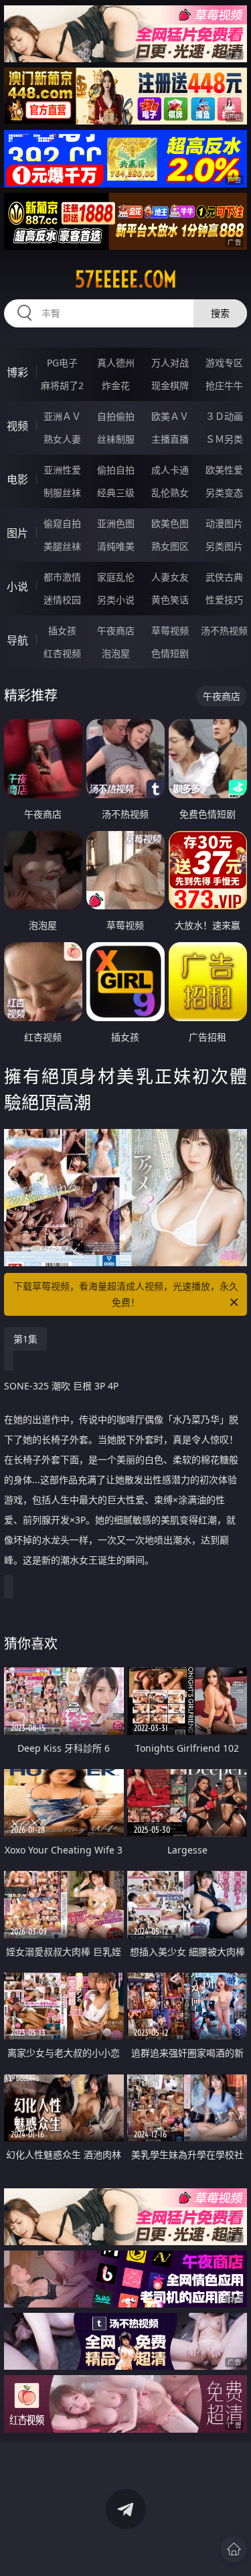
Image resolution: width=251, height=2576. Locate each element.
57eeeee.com (126, 279)
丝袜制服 (116, 439)
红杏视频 (62, 653)
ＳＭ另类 (224, 439)
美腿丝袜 (62, 546)
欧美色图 (170, 523)
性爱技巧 (224, 600)
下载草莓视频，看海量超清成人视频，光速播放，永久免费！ (126, 1294)
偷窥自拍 (62, 523)
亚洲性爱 (62, 470)
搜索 (220, 313)
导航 (17, 640)
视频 (17, 426)
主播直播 (170, 439)
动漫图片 (224, 523)
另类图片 (224, 546)
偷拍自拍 (116, 470)
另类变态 (224, 493)
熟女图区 (170, 546)
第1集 (25, 1339)
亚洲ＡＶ (62, 416)
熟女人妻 (62, 439)
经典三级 (116, 493)
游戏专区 (224, 363)
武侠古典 (224, 577)
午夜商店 (116, 630)
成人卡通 (170, 470)
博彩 (17, 372)
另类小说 (116, 600)
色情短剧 (170, 653)
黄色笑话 (170, 600)
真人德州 (116, 363)
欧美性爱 (224, 470)
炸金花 (116, 385)
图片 (17, 533)
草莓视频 (170, 630)
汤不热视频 (224, 630)
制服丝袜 (62, 493)
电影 (17, 479)
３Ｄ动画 (224, 416)
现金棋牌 (170, 385)
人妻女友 (170, 577)
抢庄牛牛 (224, 385)
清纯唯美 (116, 546)
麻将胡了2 (62, 385)
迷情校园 (62, 600)
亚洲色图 (116, 523)
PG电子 (62, 363)
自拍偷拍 (116, 416)
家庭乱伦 (116, 577)
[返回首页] (234, 2549)
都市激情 (62, 577)
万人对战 (170, 363)
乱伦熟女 (170, 493)
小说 (17, 587)
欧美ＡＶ (170, 416)
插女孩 (62, 630)
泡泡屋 (116, 653)
